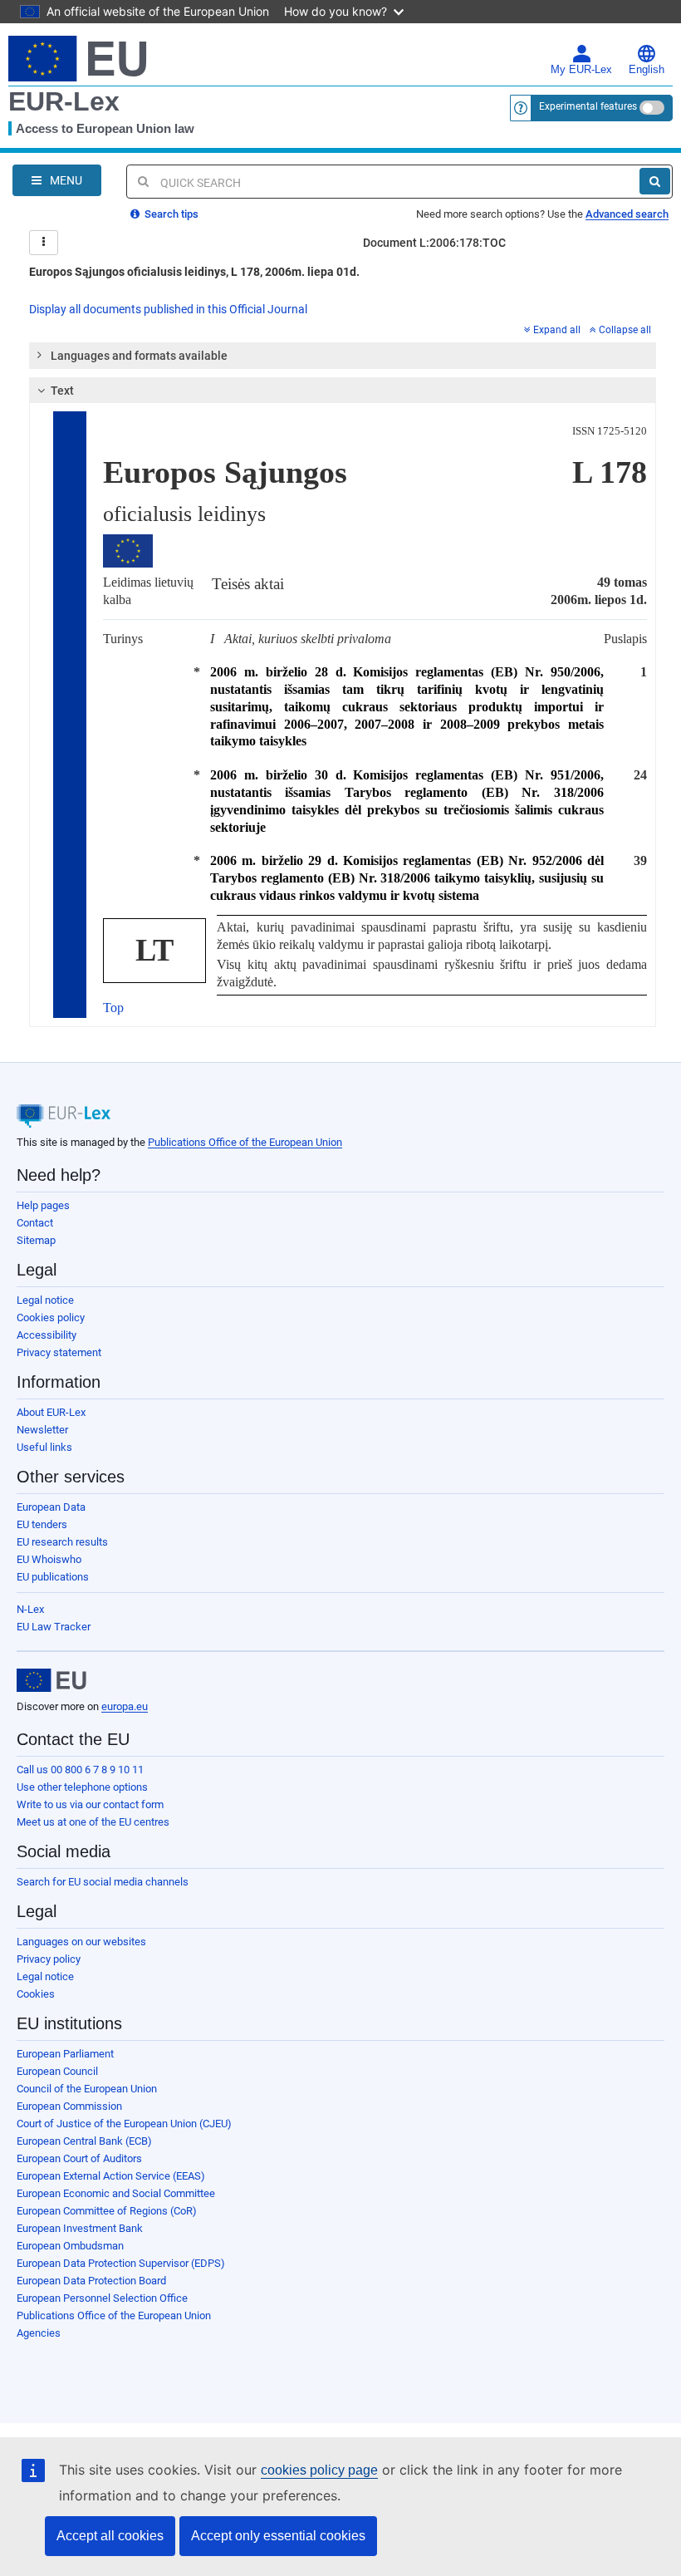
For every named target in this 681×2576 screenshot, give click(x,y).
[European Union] (51, 1680)
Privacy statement (59, 1352)
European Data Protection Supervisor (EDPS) (121, 2263)
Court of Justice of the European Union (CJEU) (124, 2124)
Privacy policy (49, 1959)
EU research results (62, 1542)
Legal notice (45, 1300)
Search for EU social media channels (103, 1882)
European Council (57, 2071)
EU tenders (42, 1524)
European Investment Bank (80, 2228)
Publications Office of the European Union (245, 1142)
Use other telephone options (82, 1787)
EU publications (53, 1577)
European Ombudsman (70, 2246)
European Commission (69, 2106)
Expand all (557, 330)
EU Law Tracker (54, 1627)
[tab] (343, 356)
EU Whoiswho (49, 1559)
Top (113, 1008)
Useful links (44, 1447)
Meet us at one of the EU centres (93, 1822)
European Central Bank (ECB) (84, 2141)
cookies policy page (319, 2470)
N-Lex (30, 1609)
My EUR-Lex (581, 70)
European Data (51, 1507)
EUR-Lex (64, 101)
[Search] (655, 181)
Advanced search (627, 214)
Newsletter (42, 1430)
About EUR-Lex (51, 1412)
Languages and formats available (139, 356)
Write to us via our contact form (90, 1804)
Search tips (170, 214)
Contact (35, 1223)
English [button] (647, 70)
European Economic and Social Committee (116, 2193)
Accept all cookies (110, 2536)
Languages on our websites (81, 1942)
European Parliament (65, 2054)
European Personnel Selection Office (102, 2298)
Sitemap (36, 1240)
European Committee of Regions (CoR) (107, 2211)
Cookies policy (51, 1317)
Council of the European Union (87, 2089)
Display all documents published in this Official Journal (168, 309)
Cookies (36, 1994)
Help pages (43, 1205)
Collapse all (625, 330)
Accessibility (47, 1335)
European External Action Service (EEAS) (111, 2176)
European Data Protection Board (91, 2281)
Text (62, 391)
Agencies (39, 2333)
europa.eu (125, 1706)
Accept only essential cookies (278, 2536)
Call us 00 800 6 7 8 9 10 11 (80, 1770)
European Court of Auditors (79, 2158)
